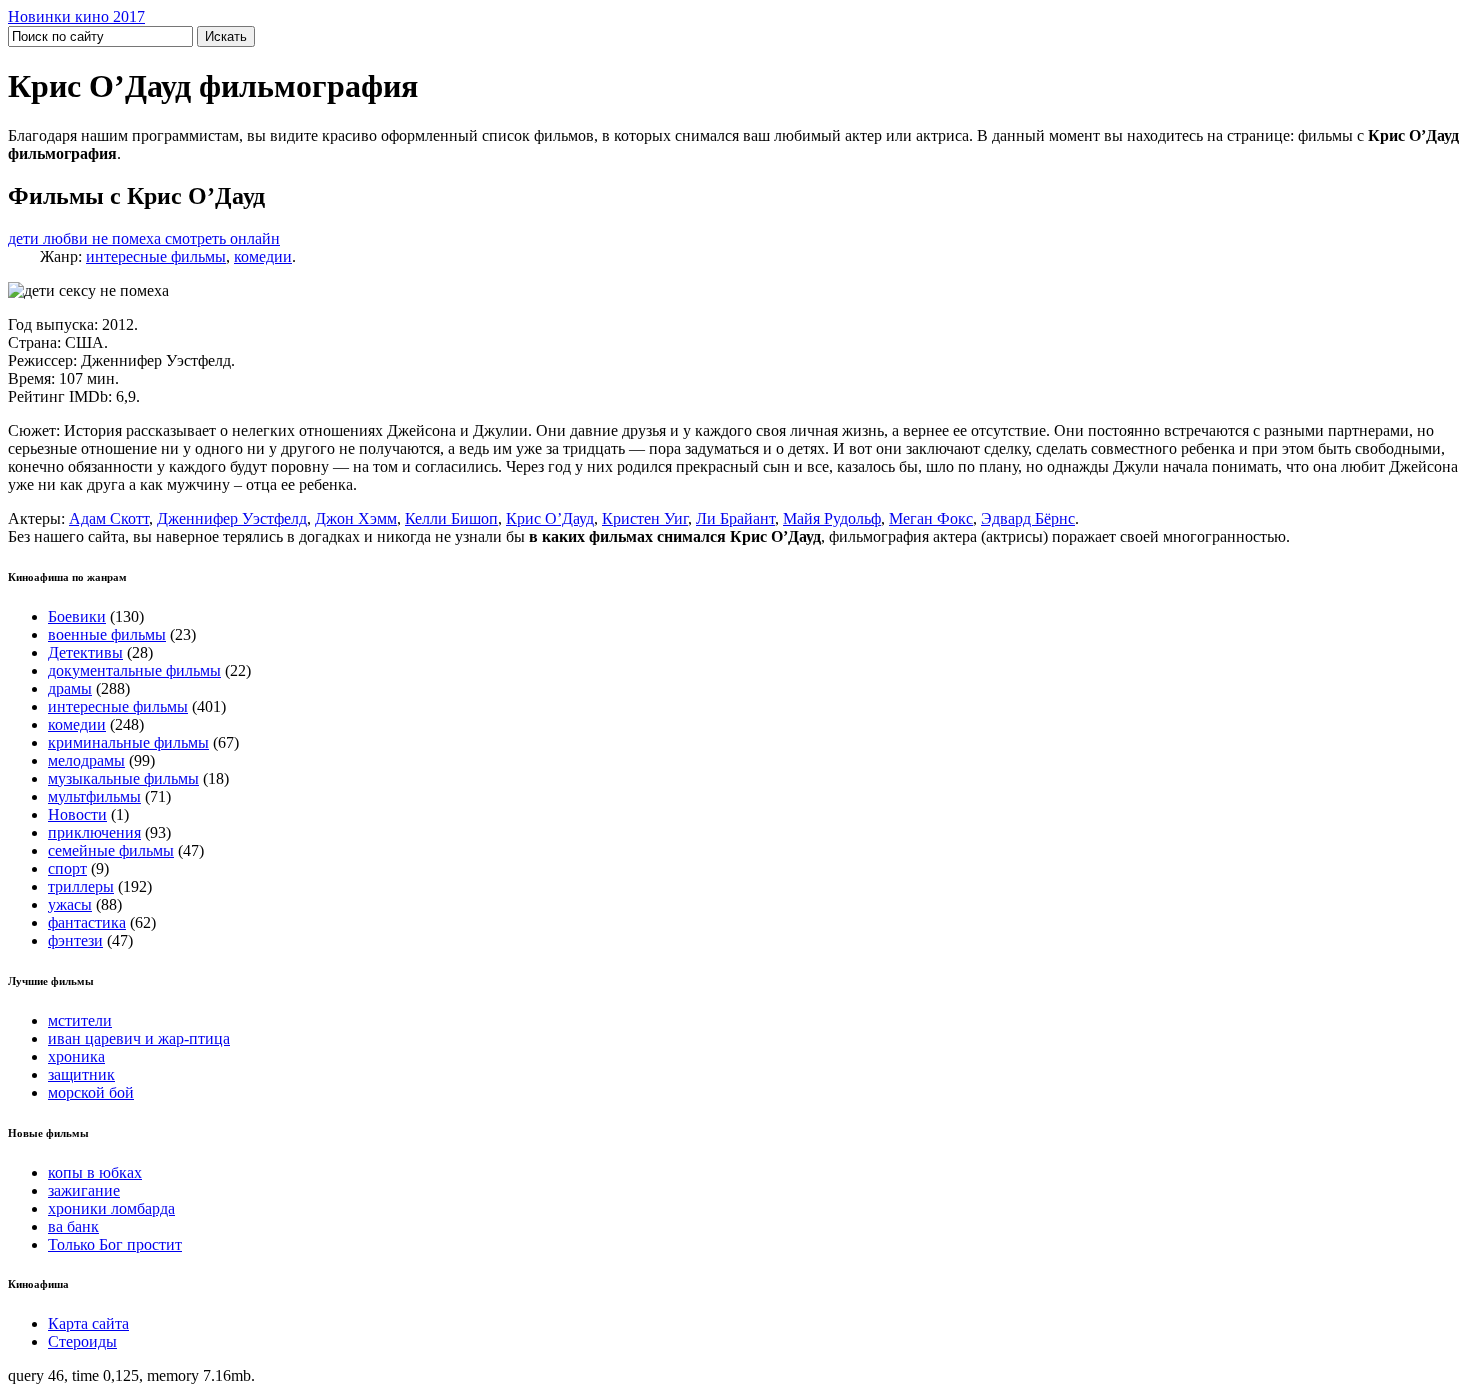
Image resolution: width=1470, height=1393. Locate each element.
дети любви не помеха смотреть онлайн (144, 238)
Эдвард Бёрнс (1028, 518)
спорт (67, 868)
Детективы (85, 652)
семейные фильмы (111, 850)
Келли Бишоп (451, 518)
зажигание (84, 1190)
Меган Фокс (931, 518)
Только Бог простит (115, 1244)
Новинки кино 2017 (76, 16)
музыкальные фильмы (123, 778)
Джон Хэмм (356, 518)
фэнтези (75, 940)
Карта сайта (88, 1323)
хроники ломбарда (111, 1208)
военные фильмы (107, 634)
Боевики (77, 616)
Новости (77, 814)
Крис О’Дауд (550, 518)
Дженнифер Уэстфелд (232, 518)
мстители (80, 1020)
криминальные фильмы (128, 742)
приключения (94, 832)
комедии (263, 256)
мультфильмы (94, 796)
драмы (70, 688)
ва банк (73, 1226)
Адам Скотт (109, 518)
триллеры (81, 886)
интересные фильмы (156, 256)
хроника (76, 1056)
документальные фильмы (134, 670)
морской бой (91, 1092)
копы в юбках (95, 1172)
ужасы (70, 904)
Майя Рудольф (832, 518)
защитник (81, 1074)
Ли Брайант (735, 518)
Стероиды (82, 1341)
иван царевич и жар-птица (139, 1038)
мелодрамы (86, 760)
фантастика (87, 922)
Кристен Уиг (645, 518)
